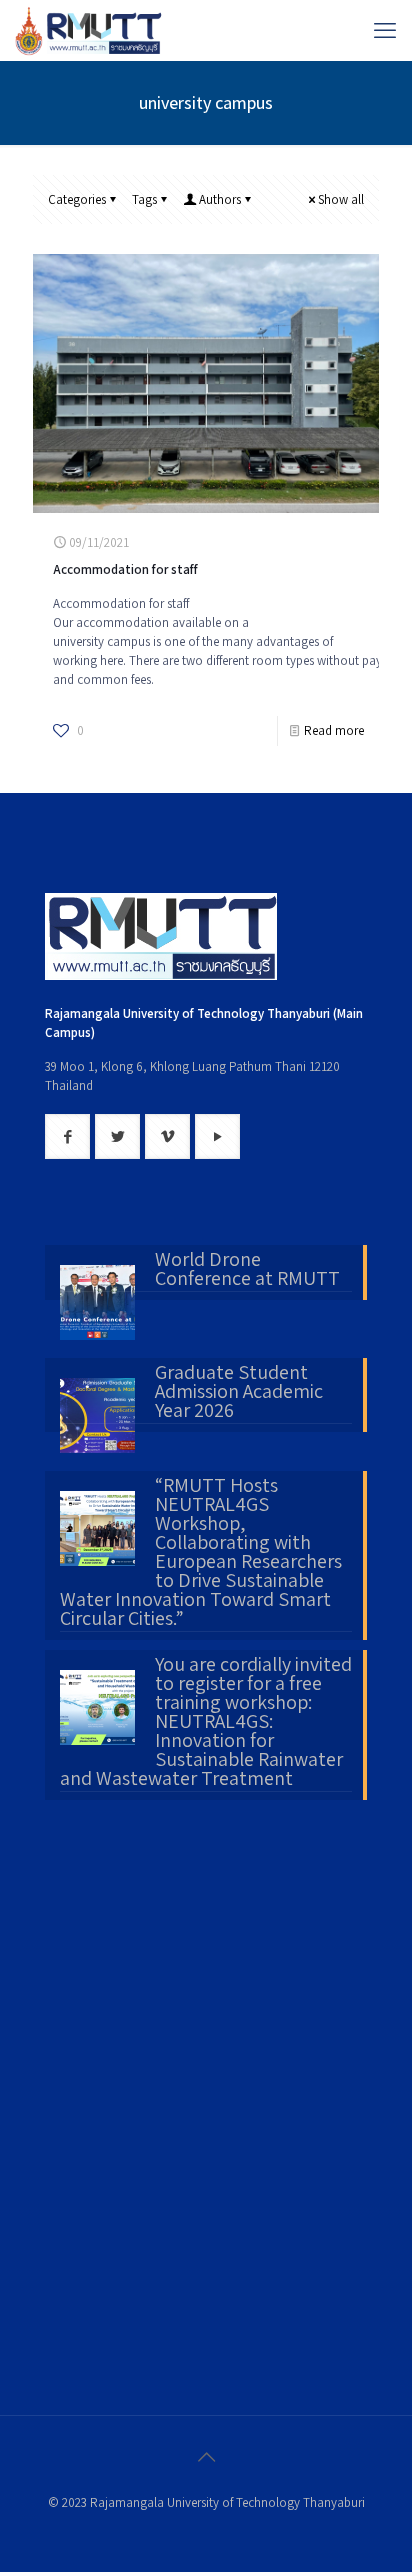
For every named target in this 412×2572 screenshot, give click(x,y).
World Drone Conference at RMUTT (247, 1270)
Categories (77, 199)
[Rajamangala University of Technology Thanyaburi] (90, 30)
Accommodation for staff (125, 569)
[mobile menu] (385, 30)
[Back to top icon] (206, 2457)
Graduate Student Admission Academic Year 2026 (239, 1393)
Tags (144, 199)
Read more (334, 730)
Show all (341, 199)
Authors (220, 199)
